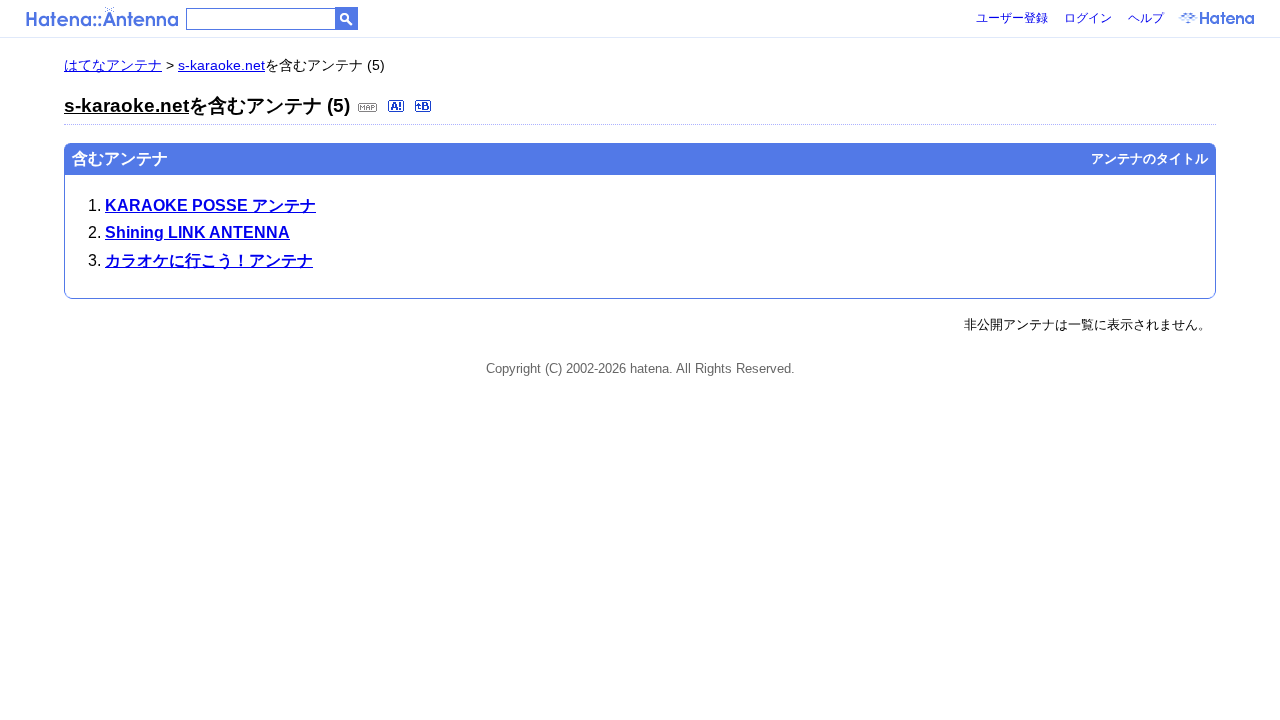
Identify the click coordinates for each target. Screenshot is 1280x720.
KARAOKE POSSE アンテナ (210, 205)
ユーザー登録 (1012, 18)
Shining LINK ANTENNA (197, 232)
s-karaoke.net (221, 65)
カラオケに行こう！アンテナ (209, 260)
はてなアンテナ (113, 65)
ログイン (1088, 18)
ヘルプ (1146, 18)
